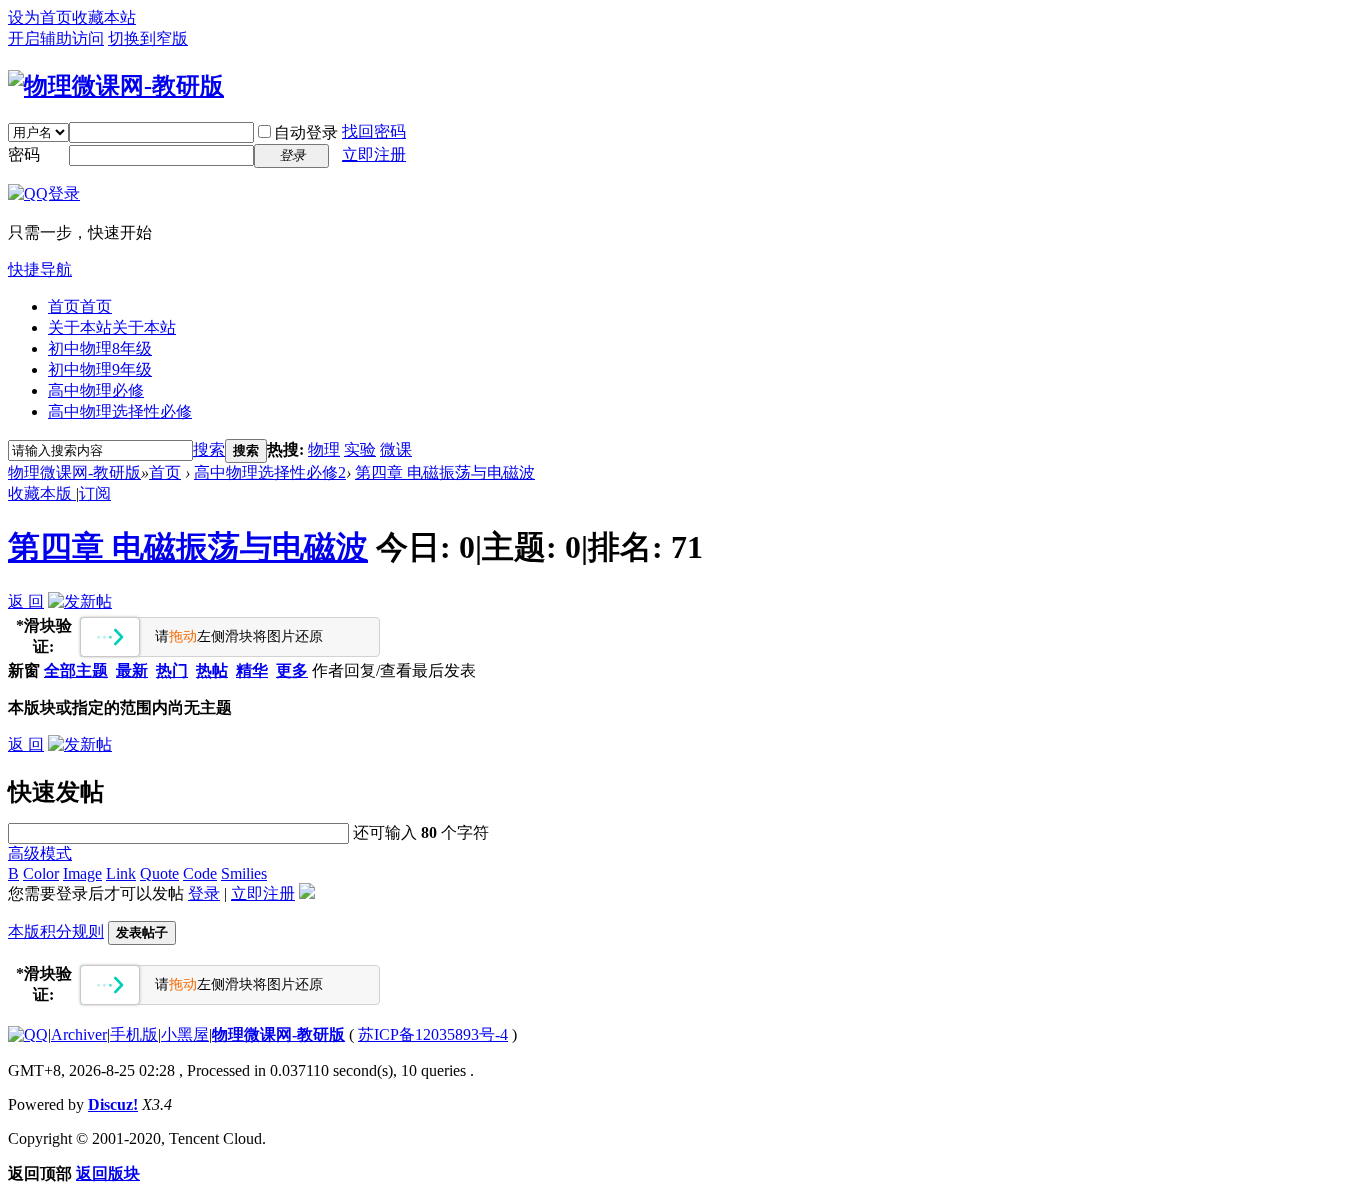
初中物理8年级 (100, 348)
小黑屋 (185, 1034)
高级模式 (40, 853)
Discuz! (113, 1104)
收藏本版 (42, 493)
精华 (252, 670)
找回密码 (374, 131)
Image (82, 873)
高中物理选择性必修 (120, 411)
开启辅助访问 (56, 38)
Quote (159, 873)
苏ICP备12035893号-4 (433, 1034)
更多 (292, 670)
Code (200, 873)
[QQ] (28, 1034)
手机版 (134, 1034)
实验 (360, 449)
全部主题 (76, 670)
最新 (132, 670)
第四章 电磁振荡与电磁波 (445, 472)
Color (41, 873)
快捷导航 (40, 269)
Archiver (79, 1034)
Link (121, 873)
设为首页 (40, 17)
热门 (172, 670)
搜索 (209, 449)
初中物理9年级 (100, 369)
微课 (396, 449)
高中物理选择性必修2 (270, 472)
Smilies (244, 873)
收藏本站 (104, 17)
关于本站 (112, 327)
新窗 (24, 670)
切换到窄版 (148, 38)
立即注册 (374, 154)
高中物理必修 (96, 390)
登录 (204, 893)
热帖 (212, 670)
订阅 (95, 493)
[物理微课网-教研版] (116, 86)
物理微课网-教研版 (74, 472)
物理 (324, 449)
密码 (24, 154)
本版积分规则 (56, 931)
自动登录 (306, 132)
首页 (80, 306)
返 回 (26, 601)
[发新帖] (80, 601)
